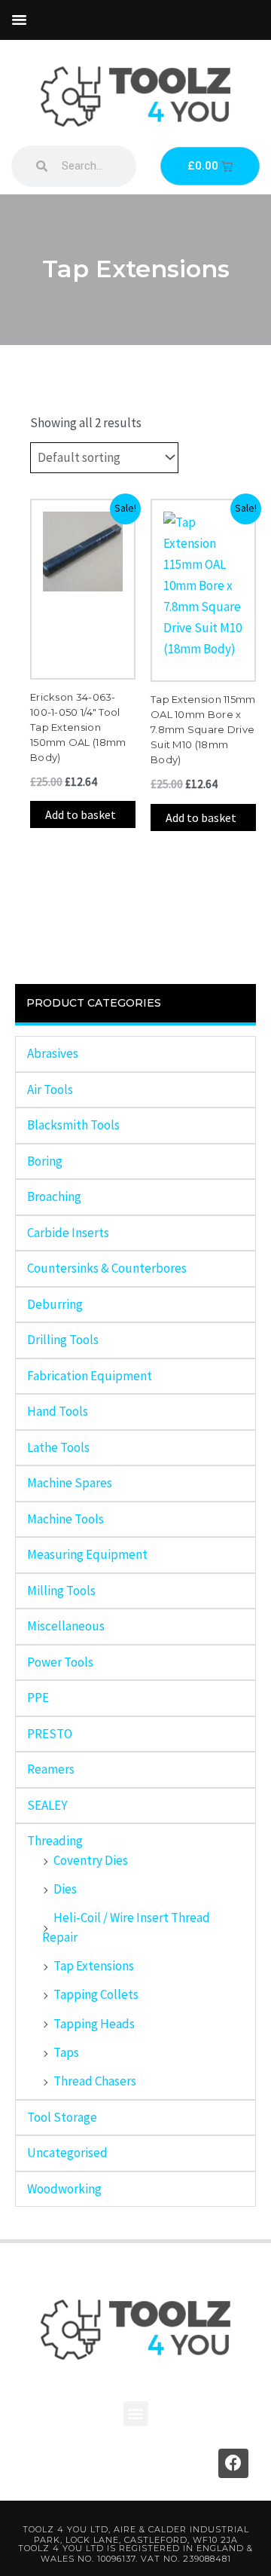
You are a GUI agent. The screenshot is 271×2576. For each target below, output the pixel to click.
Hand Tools (58, 1411)
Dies (65, 1889)
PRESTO (50, 1734)
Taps (66, 2052)
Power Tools (60, 1662)
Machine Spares (70, 1483)
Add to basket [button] (81, 814)
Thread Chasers (95, 2081)
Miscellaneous (66, 1626)
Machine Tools (65, 1519)
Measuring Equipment (87, 1554)
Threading (55, 1841)
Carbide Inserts (68, 1233)
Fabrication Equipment (90, 1376)
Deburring (55, 1304)
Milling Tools (61, 1591)
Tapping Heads (94, 2024)
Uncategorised (67, 2153)
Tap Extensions (94, 1966)
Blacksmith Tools (73, 1125)
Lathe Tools (58, 1447)
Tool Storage (62, 2117)
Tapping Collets (96, 1994)
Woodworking (64, 2189)
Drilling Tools (63, 1340)
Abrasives (53, 1053)
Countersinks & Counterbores (107, 1268)
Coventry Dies (91, 1860)
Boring (45, 1161)
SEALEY (47, 1805)
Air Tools (50, 1089)
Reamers (51, 1769)
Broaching (54, 1196)
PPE (38, 1697)
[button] (20, 20)
